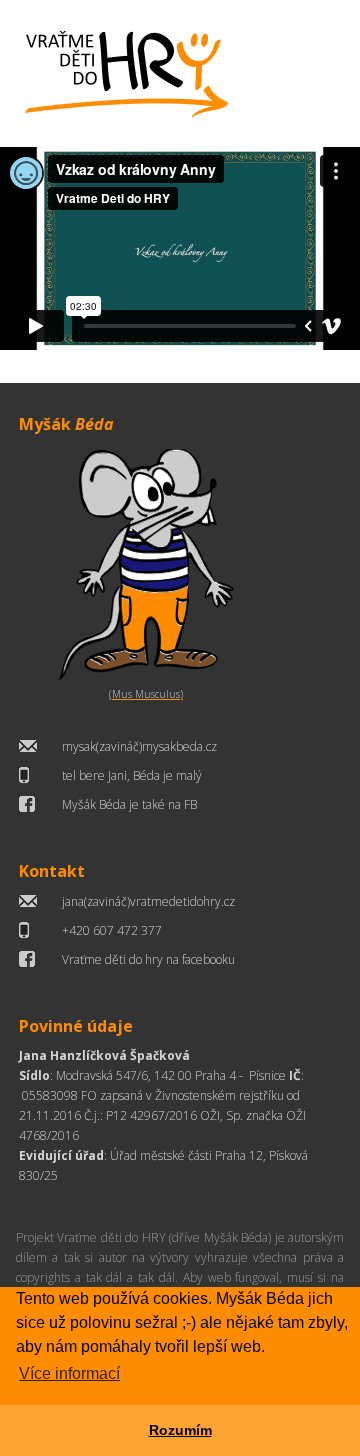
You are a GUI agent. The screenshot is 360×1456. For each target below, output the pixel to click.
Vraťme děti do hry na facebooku (148, 959)
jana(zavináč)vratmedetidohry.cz (148, 901)
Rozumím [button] (180, 1430)
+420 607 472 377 (112, 930)
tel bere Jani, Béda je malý (132, 775)
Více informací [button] (69, 1373)
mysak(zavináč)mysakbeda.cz (139, 746)
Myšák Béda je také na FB (129, 804)
